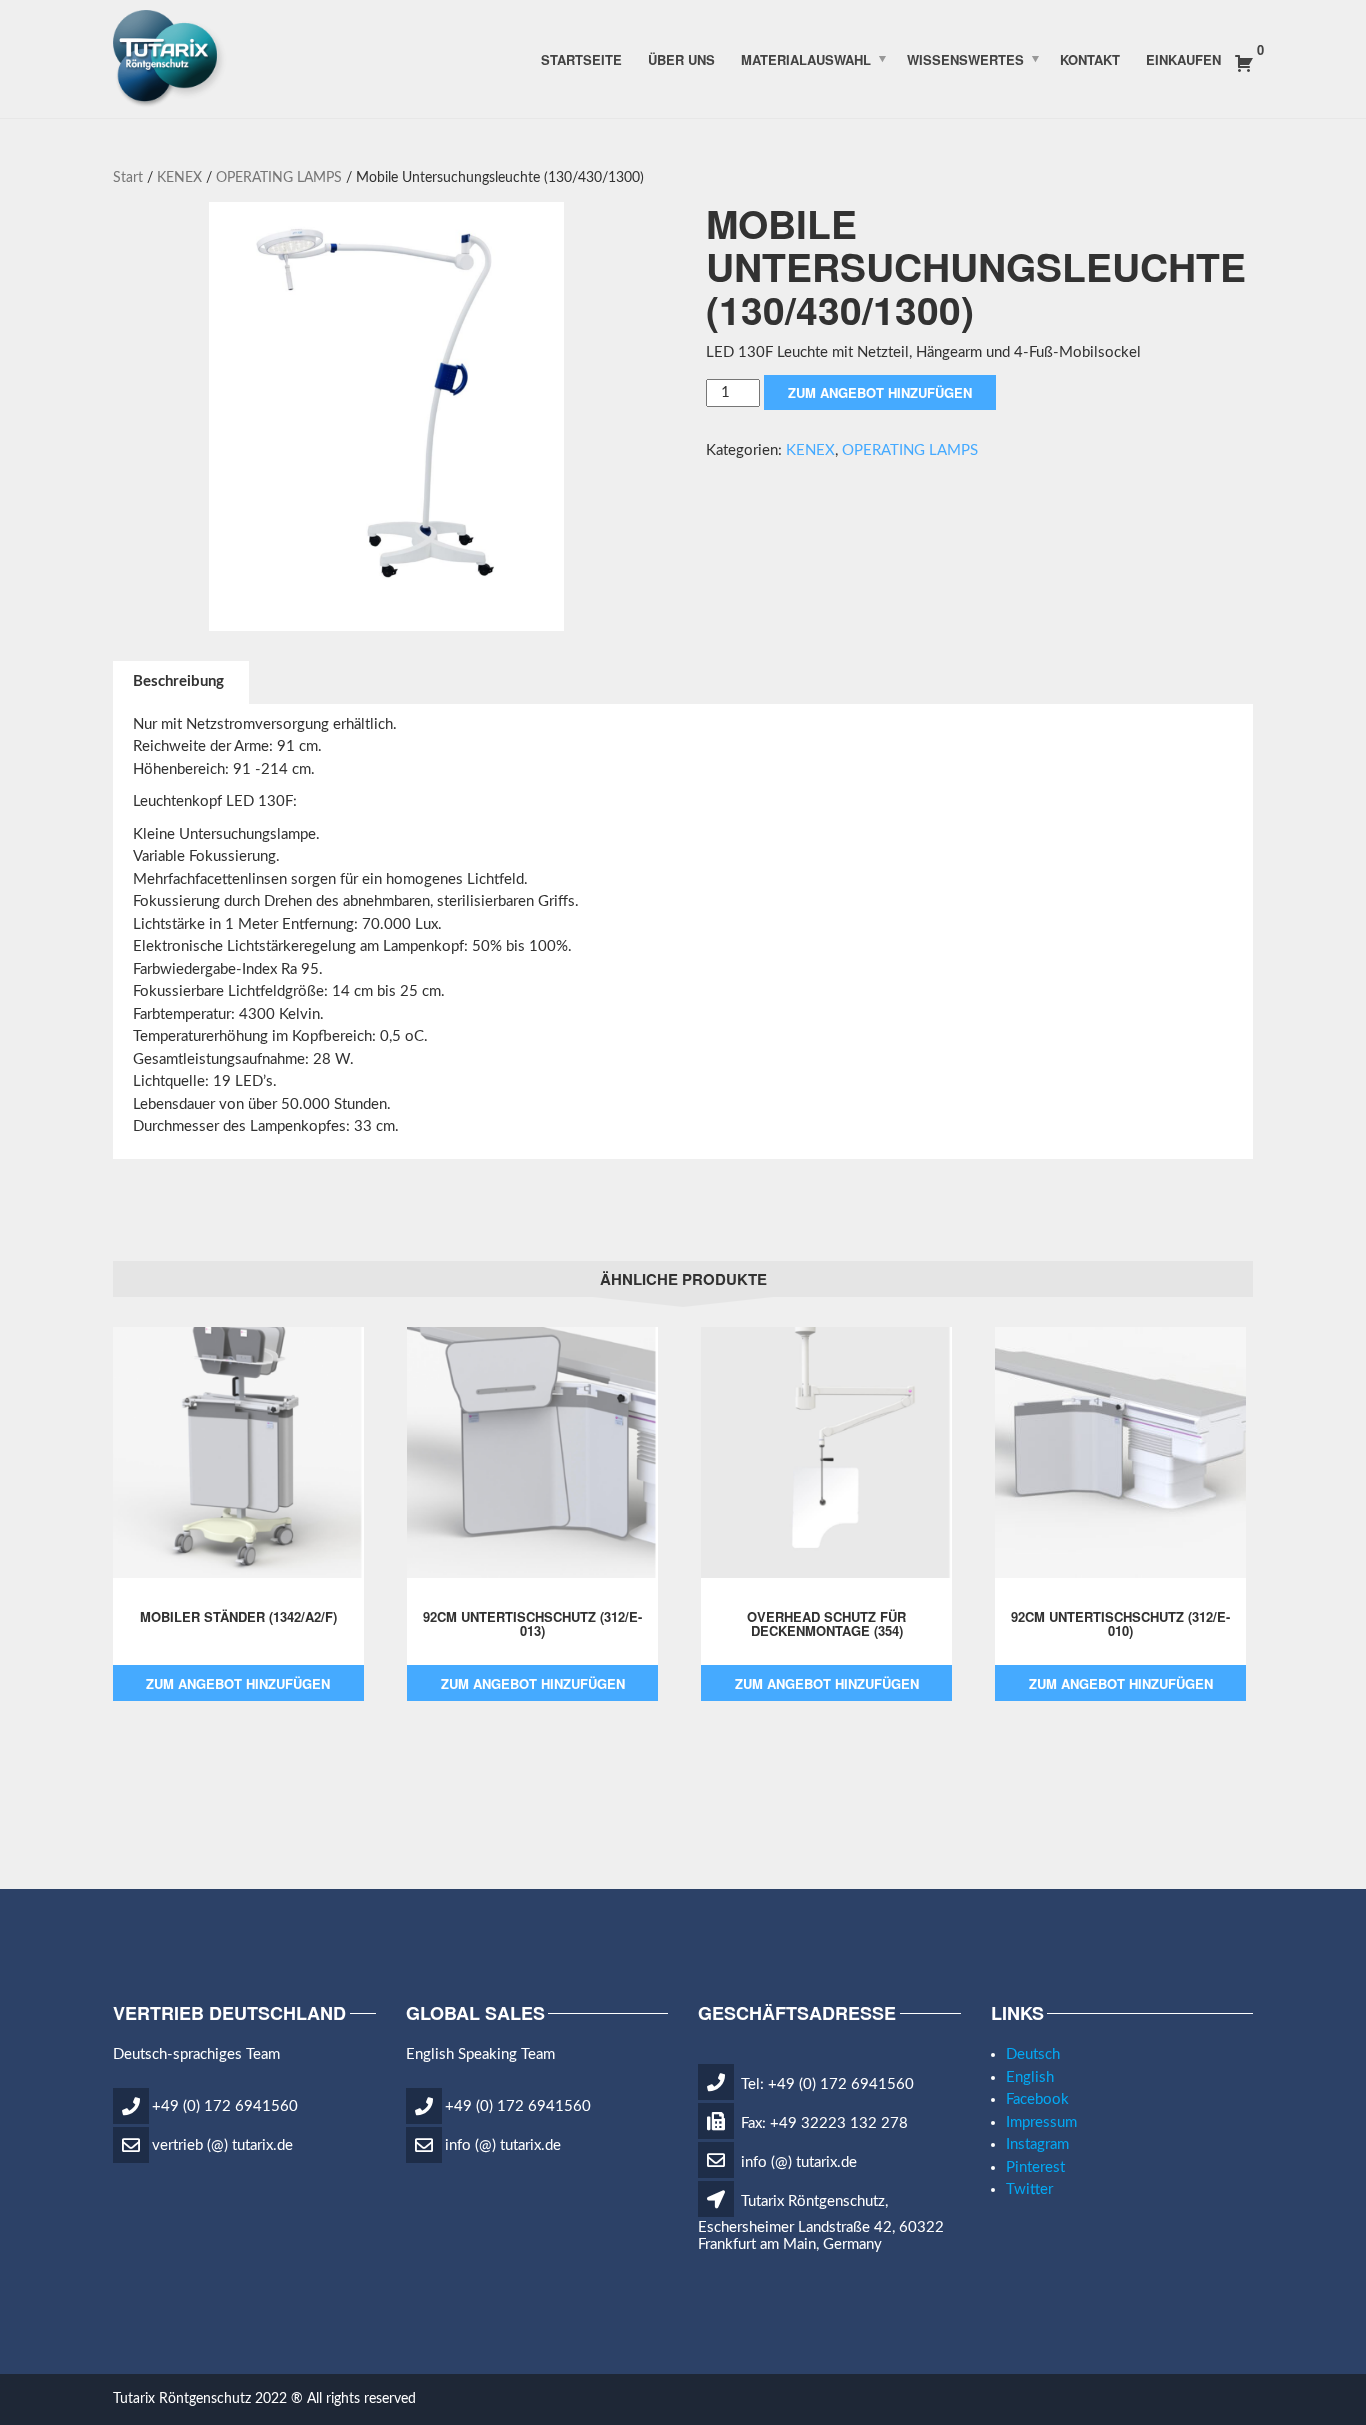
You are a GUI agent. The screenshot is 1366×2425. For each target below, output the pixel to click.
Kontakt (1090, 58)
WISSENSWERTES (965, 58)
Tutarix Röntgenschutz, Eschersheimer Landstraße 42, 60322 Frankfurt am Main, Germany (821, 2223)
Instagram (1037, 2144)
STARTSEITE (581, 58)
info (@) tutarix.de (503, 2144)
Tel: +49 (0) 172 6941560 (825, 2084)
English (1030, 2077)
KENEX (179, 178)
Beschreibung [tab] (178, 681)
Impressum (1041, 2122)
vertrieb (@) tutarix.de (222, 2144)
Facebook (1037, 2099)
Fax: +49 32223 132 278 (822, 2123)
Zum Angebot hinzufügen (880, 392)
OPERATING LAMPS (279, 178)
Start (128, 178)
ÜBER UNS (681, 58)
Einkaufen (1183, 58)
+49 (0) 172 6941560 (225, 2105)
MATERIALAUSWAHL (806, 58)
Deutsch (1033, 2054)
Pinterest (1035, 2167)
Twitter (1029, 2189)
